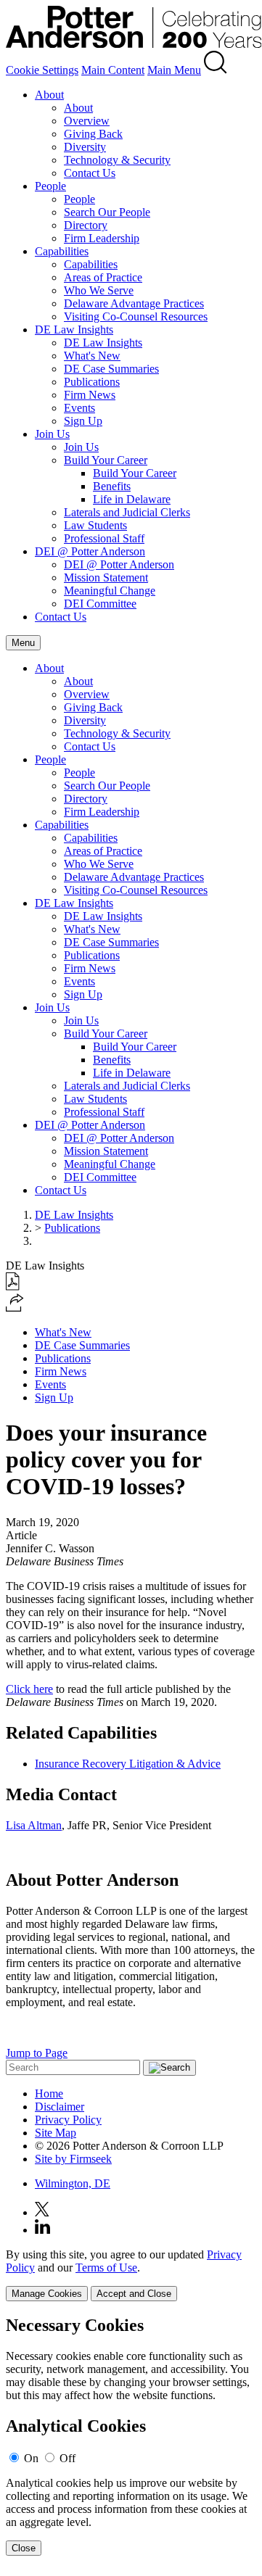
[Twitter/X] (42, 2212)
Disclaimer (60, 2107)
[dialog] (131, 2275)
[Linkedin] (42, 2230)
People (50, 186)
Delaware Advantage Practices (134, 303)
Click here (29, 1689)
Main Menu (174, 70)
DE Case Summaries (111, 369)
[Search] (216, 70)
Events (79, 408)
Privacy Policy (68, 2120)
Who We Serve (99, 290)
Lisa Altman (34, 1825)
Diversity (85, 147)
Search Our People (107, 212)
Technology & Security (117, 160)
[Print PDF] (13, 1287)
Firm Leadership (102, 238)
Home (49, 2093)
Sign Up (83, 421)
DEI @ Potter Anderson (90, 551)
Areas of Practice (103, 277)
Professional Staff (104, 538)
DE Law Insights (74, 330)
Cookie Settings (42, 70)
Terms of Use (106, 2268)
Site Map (56, 2133)
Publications (92, 382)
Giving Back (93, 134)
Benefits (112, 486)
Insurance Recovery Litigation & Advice (128, 1764)
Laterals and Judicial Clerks (127, 512)
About (49, 95)
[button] (15, 1308)
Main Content (113, 70)
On (31, 2458)
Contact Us (90, 173)
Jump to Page (37, 2053)
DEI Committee (100, 604)
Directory (86, 225)
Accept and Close (134, 2294)
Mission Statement (106, 577)
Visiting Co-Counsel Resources (136, 316)
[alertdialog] (131, 2436)
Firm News (90, 395)
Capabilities (62, 251)
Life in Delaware (132, 499)
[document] (131, 2436)
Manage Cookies (47, 2294)
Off (67, 2458)
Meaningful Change (110, 591)
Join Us (52, 434)
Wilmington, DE (73, 2183)
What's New (92, 356)
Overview (87, 121)
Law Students (95, 525)
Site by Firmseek (73, 2159)
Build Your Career (106, 460)
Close (24, 2548)
